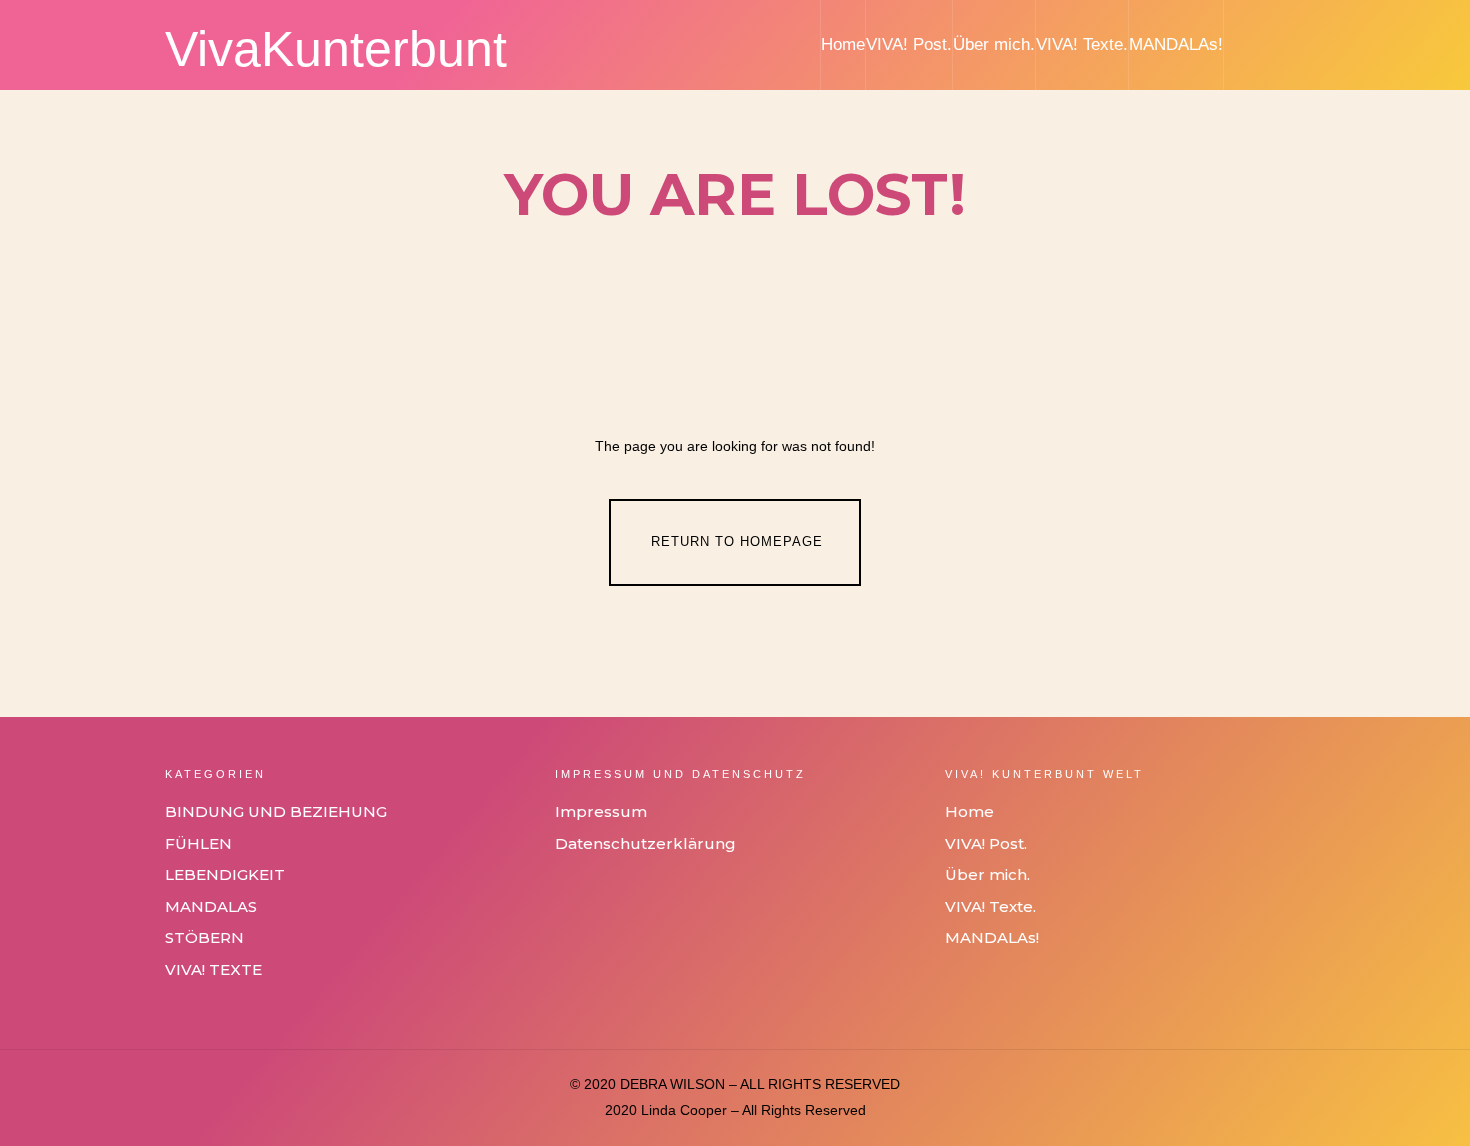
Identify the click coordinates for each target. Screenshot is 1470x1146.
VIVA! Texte (213, 969)
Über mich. (994, 44)
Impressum (601, 811)
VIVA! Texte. (1082, 44)
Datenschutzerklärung (645, 843)
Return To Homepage (737, 541)
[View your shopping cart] (1294, 45)
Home (843, 44)
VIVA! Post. (909, 44)
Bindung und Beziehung (276, 811)
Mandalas (211, 906)
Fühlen (198, 843)
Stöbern (204, 937)
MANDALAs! (1176, 44)
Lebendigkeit (225, 874)
